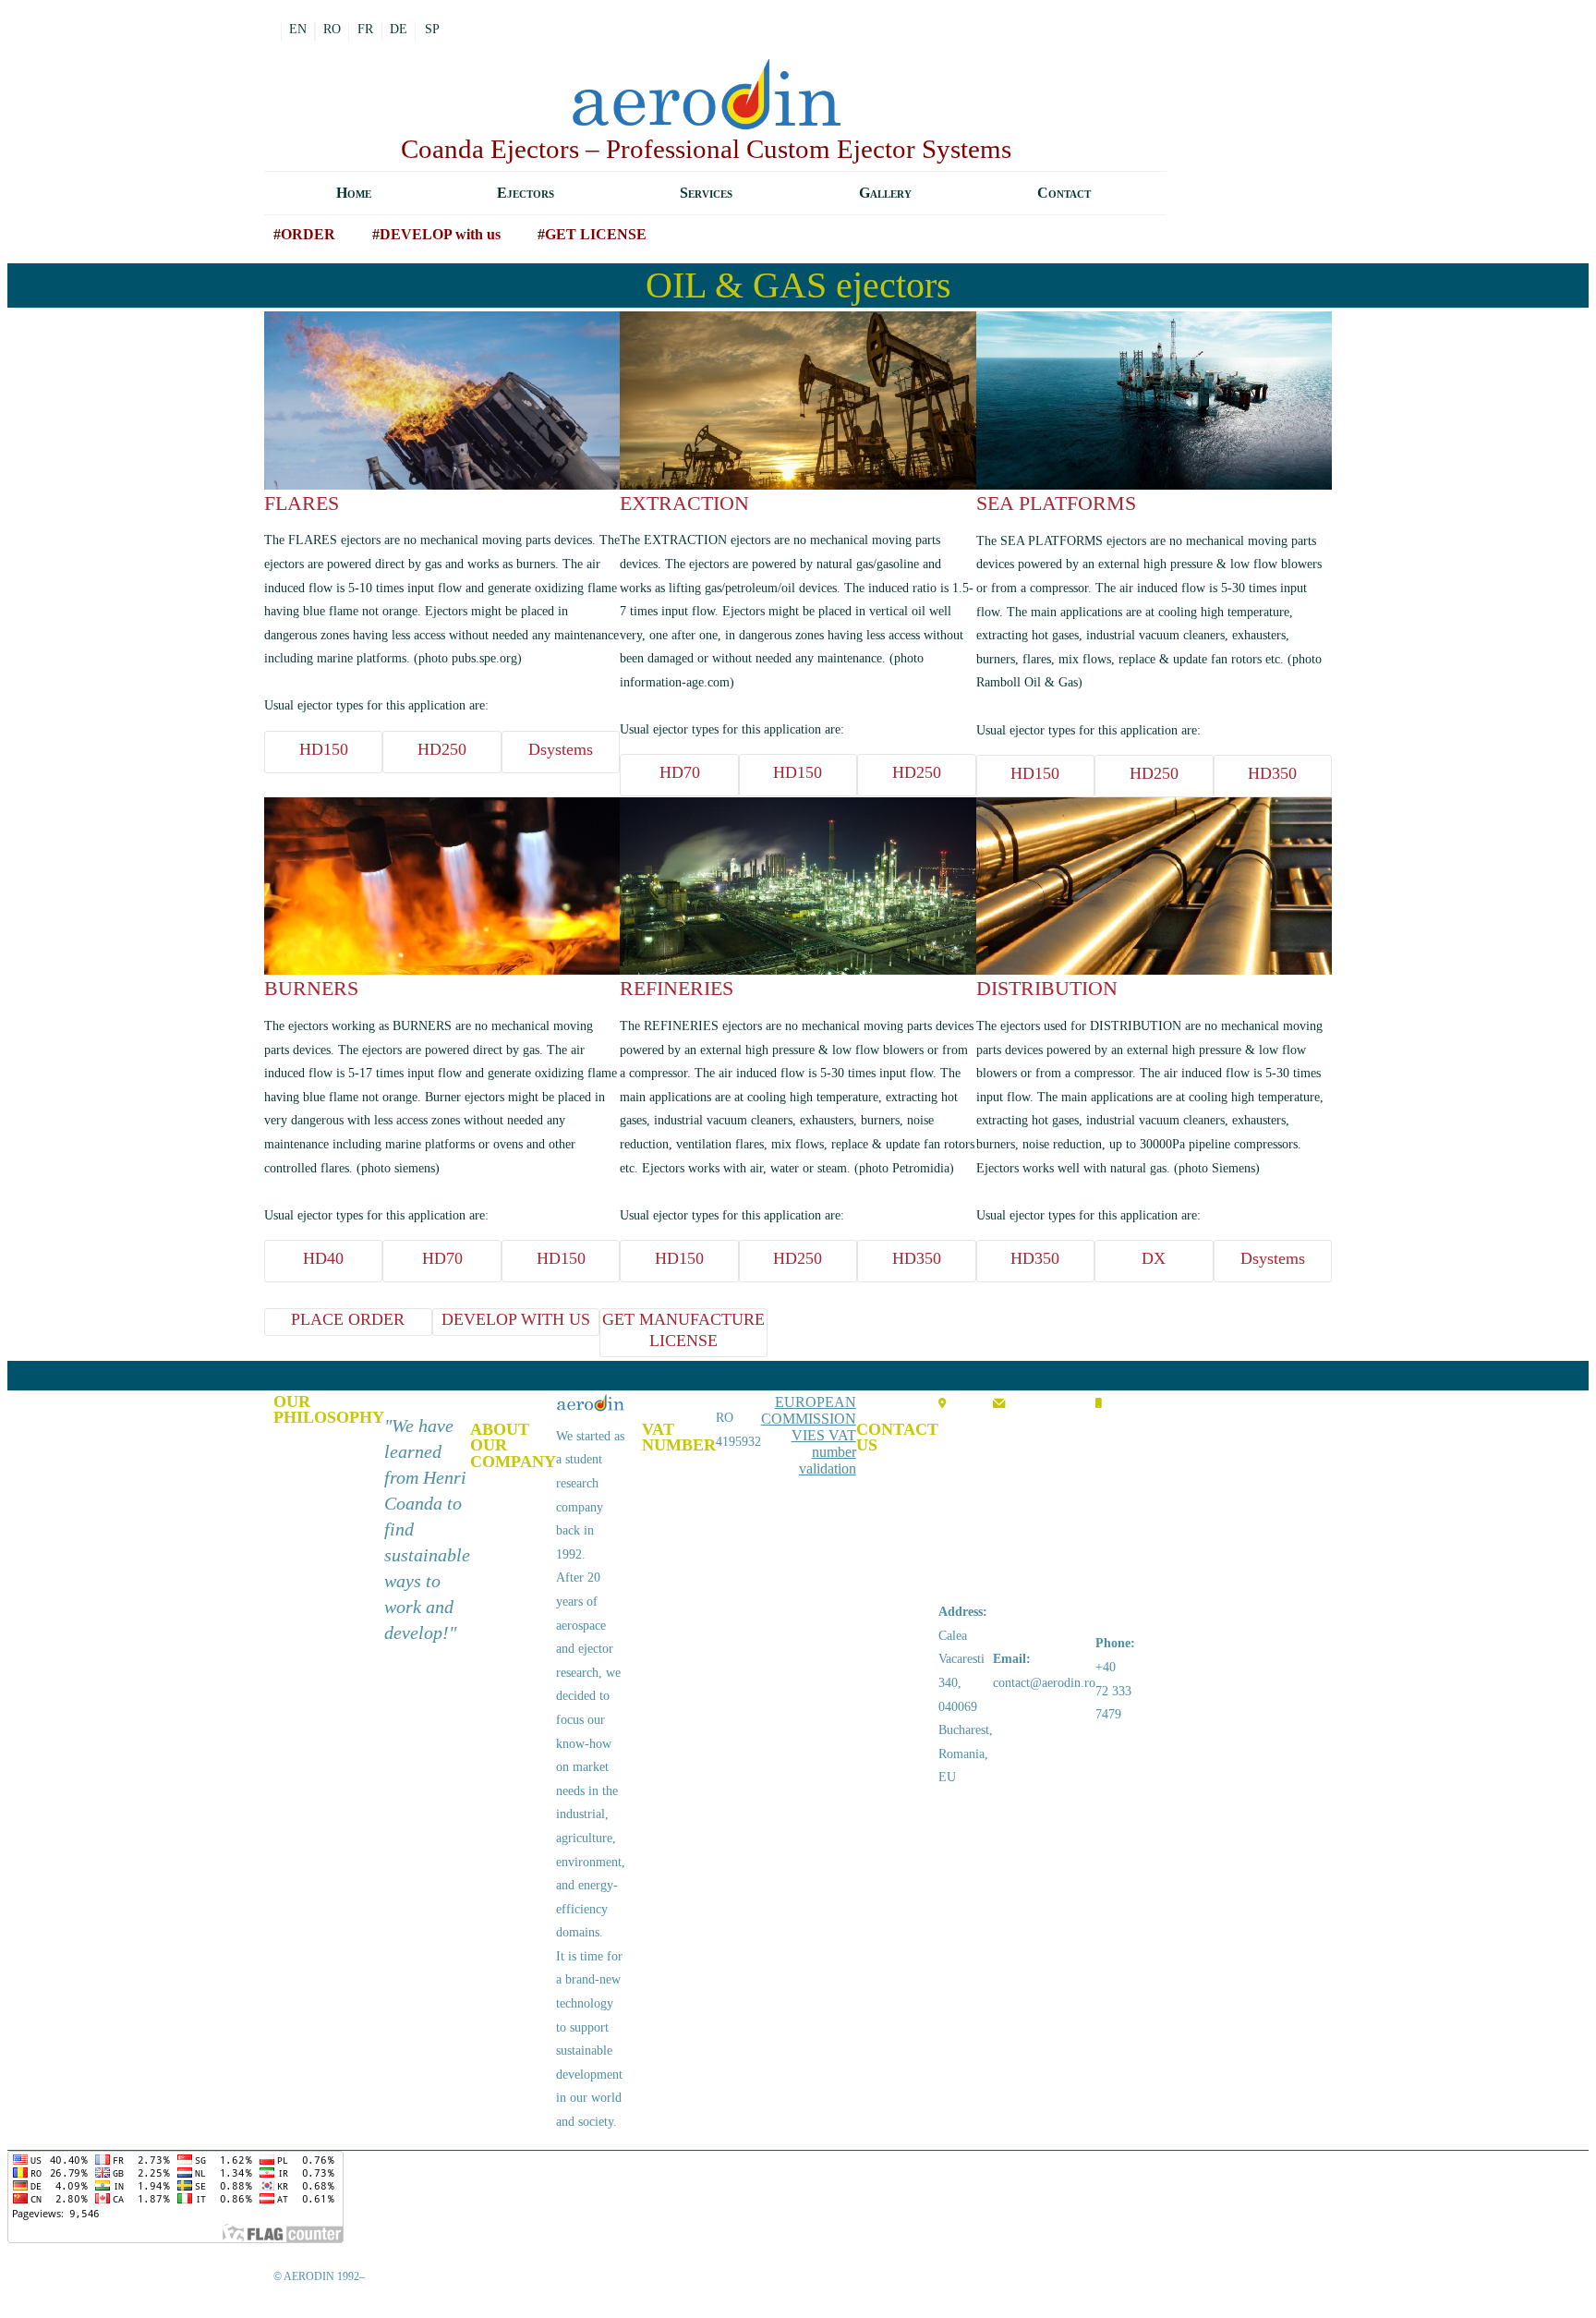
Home (354, 193)
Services (706, 193)
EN (298, 29)
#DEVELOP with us (436, 234)
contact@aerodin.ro (1044, 1683)
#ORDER (304, 234)
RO (332, 29)
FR (365, 29)
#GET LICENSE (592, 234)
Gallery (885, 193)
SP (432, 29)
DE (399, 29)
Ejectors (526, 193)
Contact (1064, 193)
